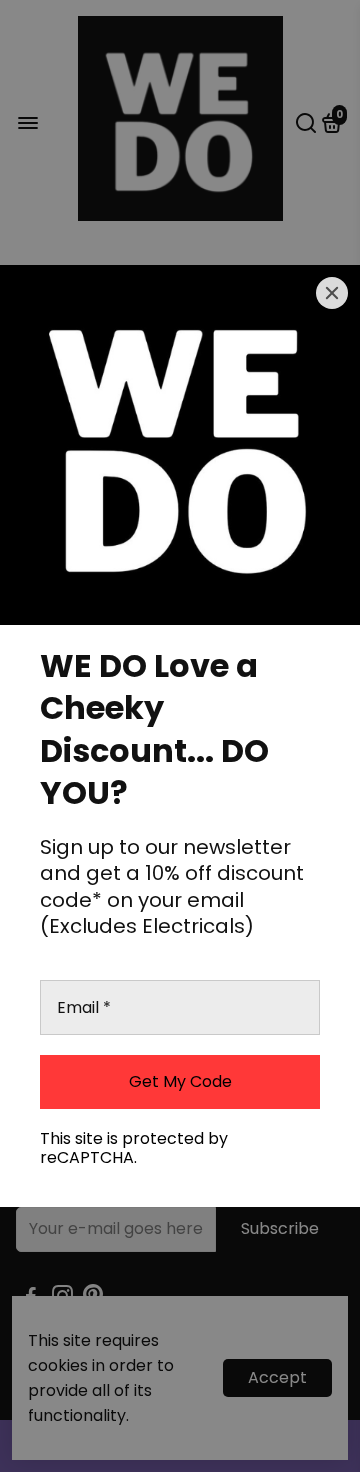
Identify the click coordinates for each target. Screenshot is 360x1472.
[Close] (332, 293)
